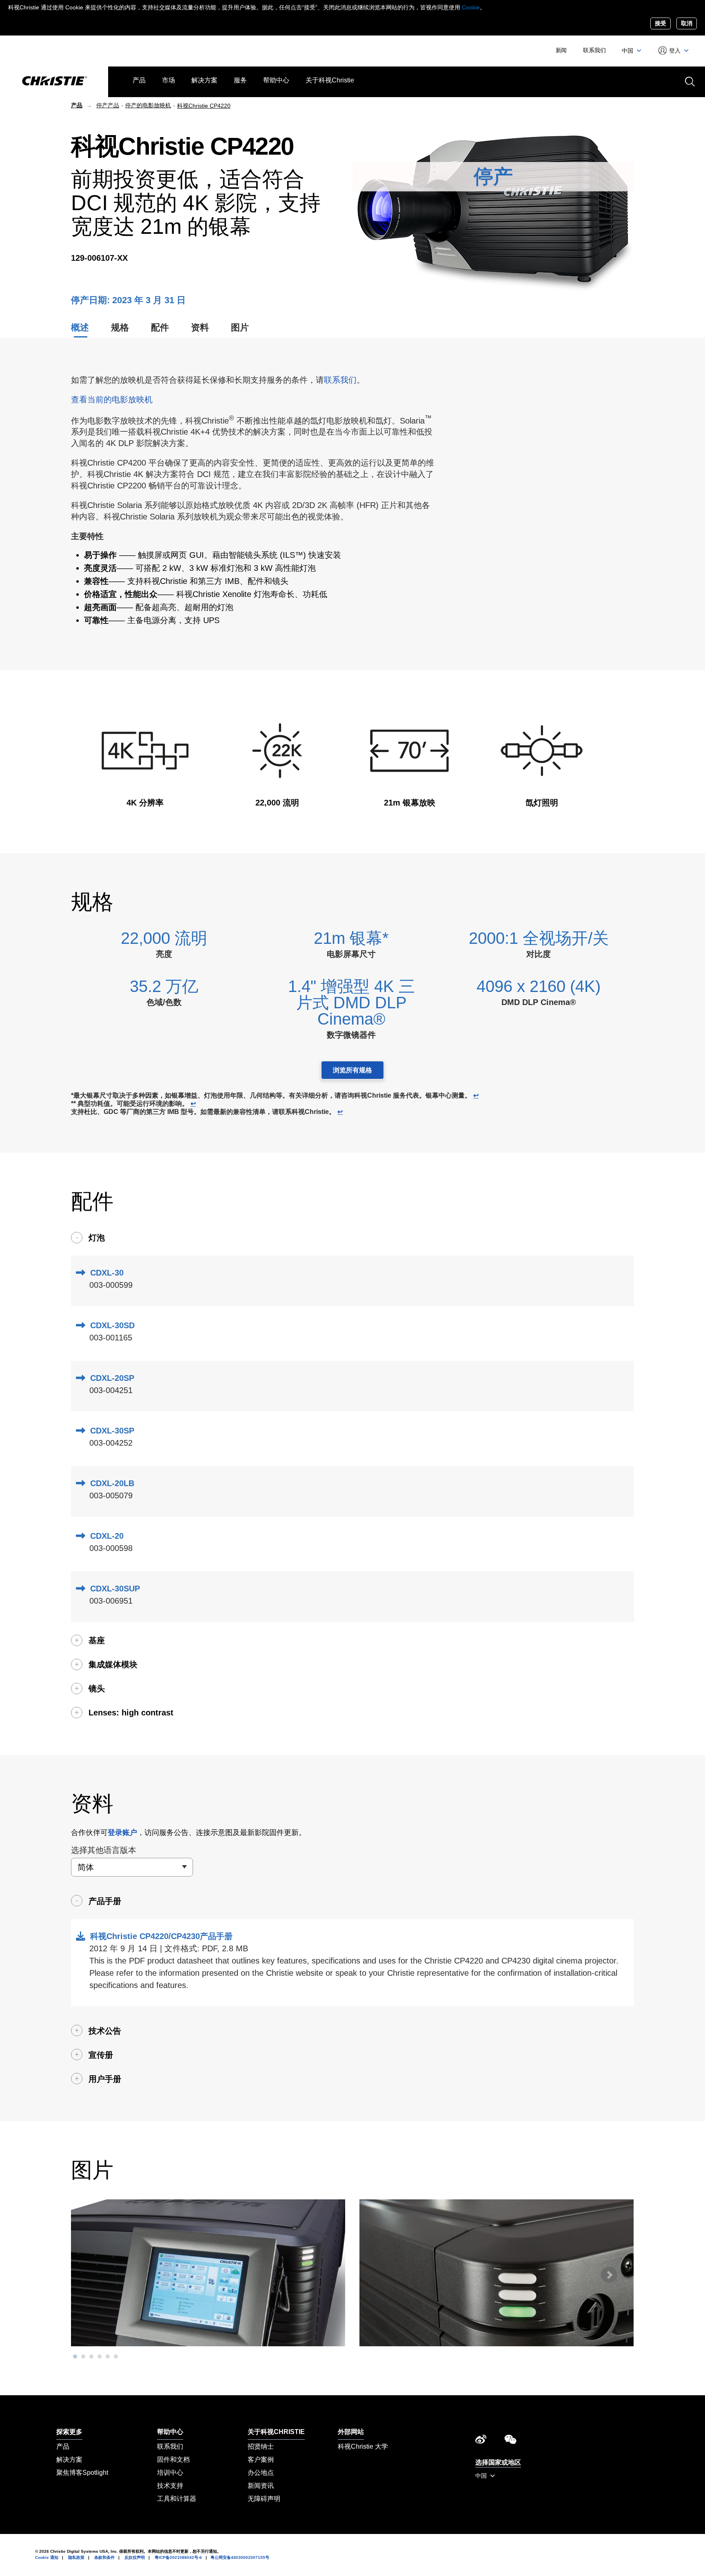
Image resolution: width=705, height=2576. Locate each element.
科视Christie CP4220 (204, 106)
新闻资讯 (261, 2486)
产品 (139, 80)
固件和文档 (173, 2460)
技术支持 (170, 2486)
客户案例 (261, 2460)
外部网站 (351, 2432)
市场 (168, 80)
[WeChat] (510, 2442)
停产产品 (108, 105)
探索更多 (69, 2432)
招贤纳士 (261, 2446)
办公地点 (261, 2473)
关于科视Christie (330, 80)
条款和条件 (104, 2557)
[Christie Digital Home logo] (54, 82)
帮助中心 (276, 80)
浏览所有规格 (352, 1070)
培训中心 (170, 2473)
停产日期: (92, 300)
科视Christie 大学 (363, 2446)
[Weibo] (481, 2442)
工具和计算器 (177, 2499)
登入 (675, 51)
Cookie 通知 (47, 2557)
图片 (240, 327)
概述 (80, 327)
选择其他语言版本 (104, 1850)
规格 (120, 327)
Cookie (471, 7)
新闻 (561, 50)
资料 (200, 327)
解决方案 (204, 80)
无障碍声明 (264, 2499)
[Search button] (689, 81)
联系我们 (594, 50)
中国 (628, 51)
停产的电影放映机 (148, 105)
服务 (240, 80)
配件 (160, 327)
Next (609, 2275)
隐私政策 (76, 2557)
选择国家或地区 (498, 2462)
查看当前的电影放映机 (112, 399)
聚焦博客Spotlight (82, 2473)
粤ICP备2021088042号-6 (178, 2557)
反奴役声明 (135, 2557)
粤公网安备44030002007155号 (240, 2557)
